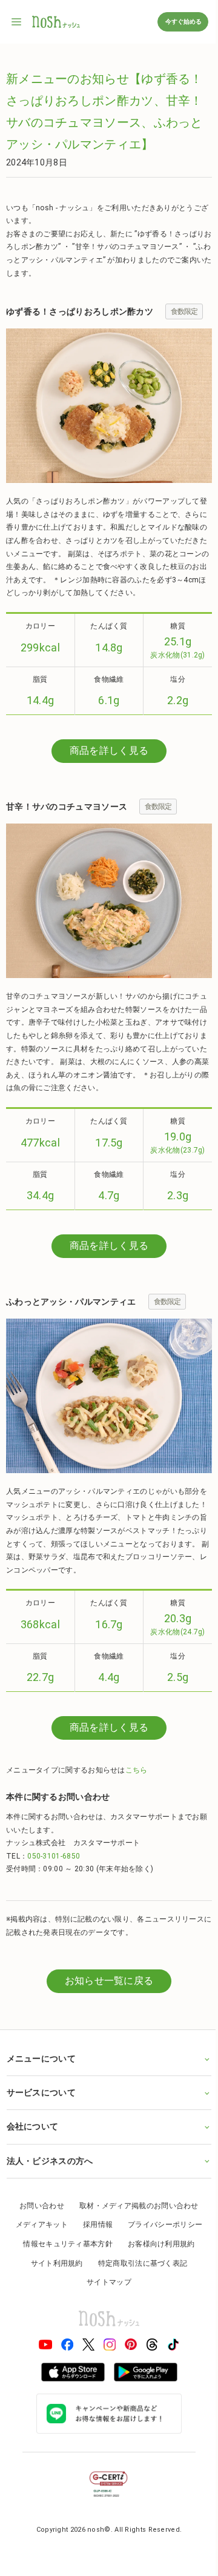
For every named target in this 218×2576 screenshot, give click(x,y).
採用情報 (93, 2252)
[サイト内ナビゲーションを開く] (17, 22)
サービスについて (41, 2120)
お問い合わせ (38, 2233)
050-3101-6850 (54, 1856)
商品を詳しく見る (109, 751)
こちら (137, 1770)
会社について (32, 2154)
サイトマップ (105, 2310)
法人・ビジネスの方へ (49, 2188)
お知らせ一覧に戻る (109, 1981)
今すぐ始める (183, 22)
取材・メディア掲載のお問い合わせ (134, 2233)
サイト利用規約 (52, 2291)
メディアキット (37, 2252)
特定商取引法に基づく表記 (138, 2291)
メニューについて (41, 2086)
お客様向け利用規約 (157, 2271)
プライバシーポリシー (161, 2252)
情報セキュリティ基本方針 (64, 2271)
